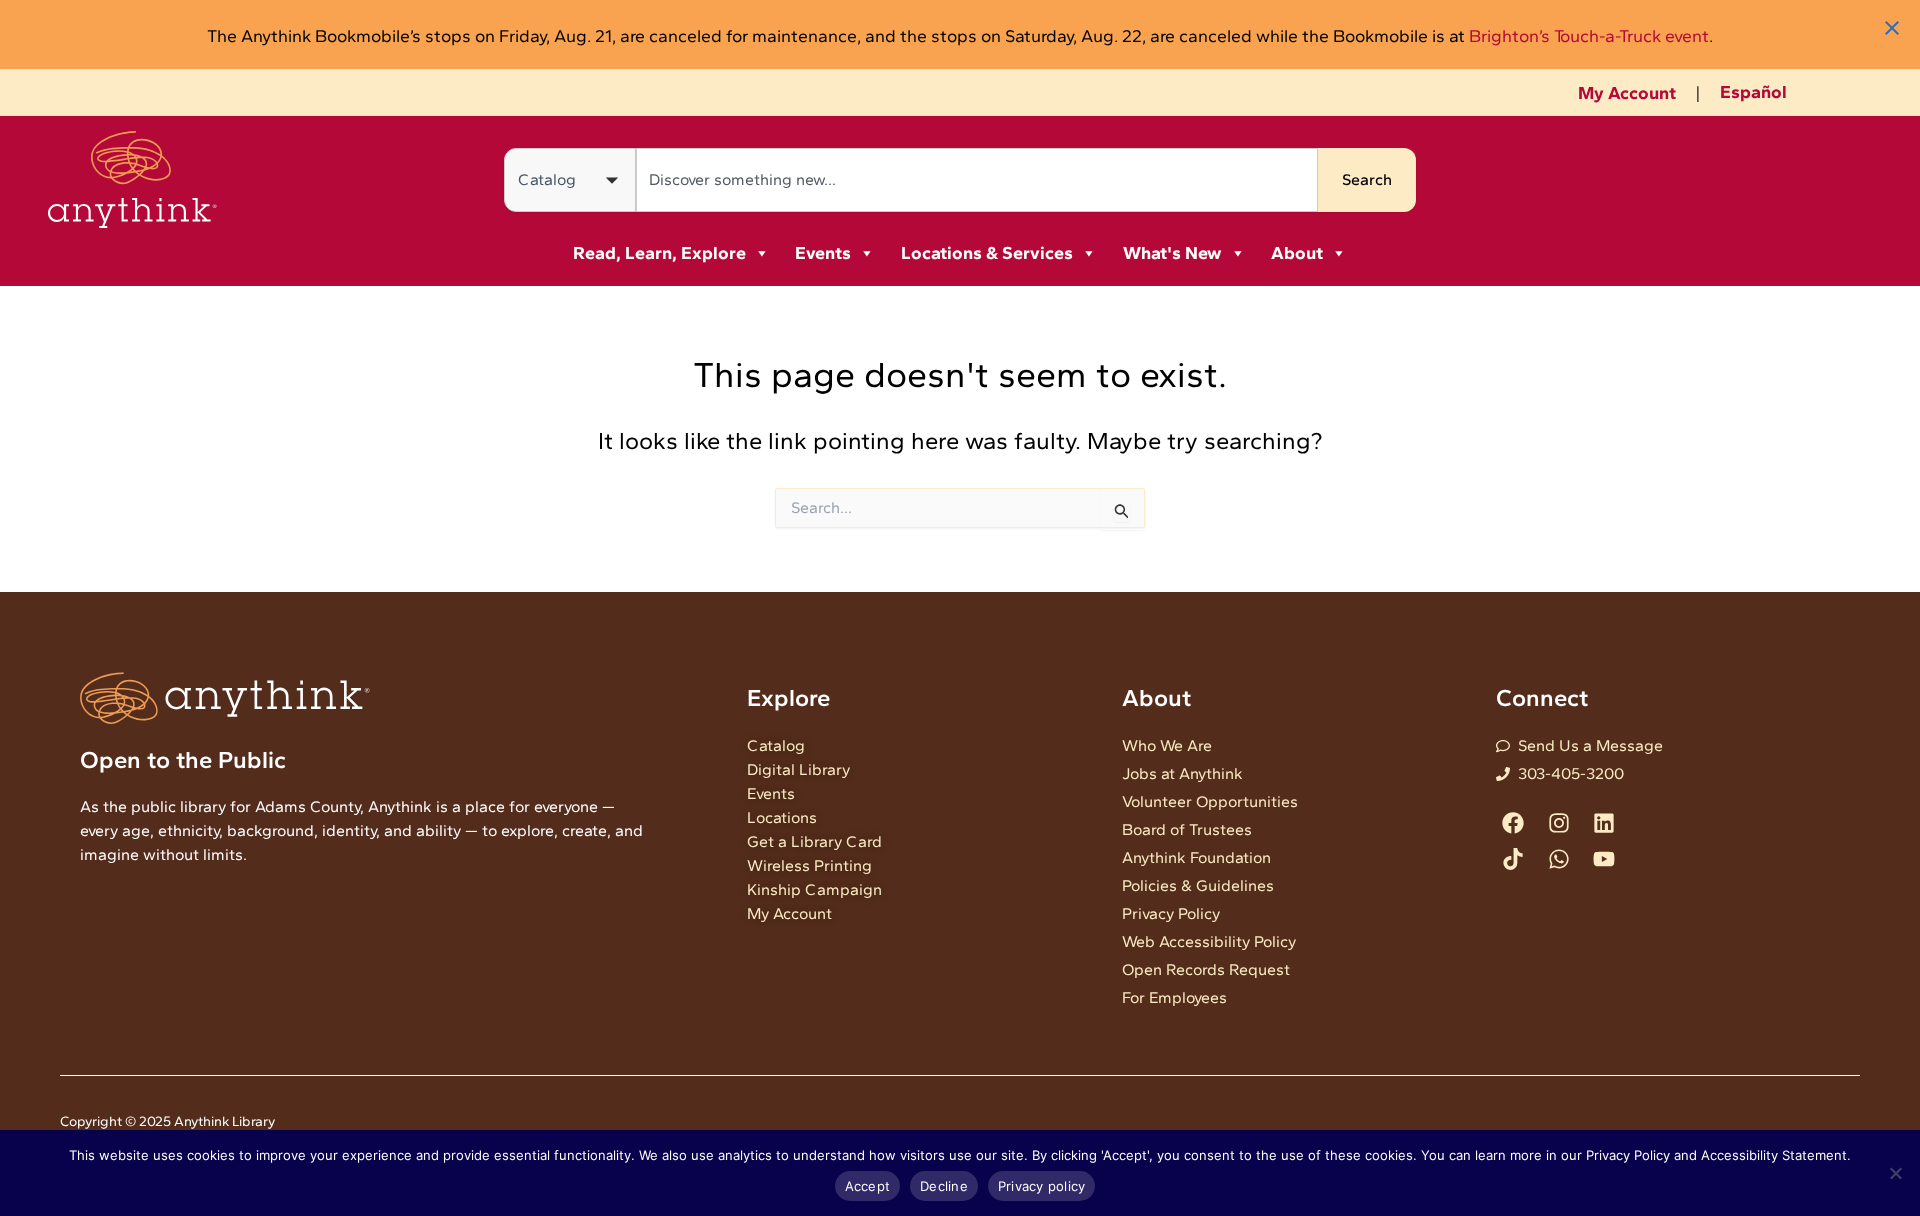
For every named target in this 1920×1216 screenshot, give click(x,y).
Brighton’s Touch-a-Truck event (1589, 35)
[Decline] (1895, 1173)
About (1297, 253)
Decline (944, 1186)
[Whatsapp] (1558, 858)
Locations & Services (987, 253)
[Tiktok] (1513, 858)
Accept (868, 1186)
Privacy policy (1042, 1186)
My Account (1627, 93)
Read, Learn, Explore (659, 253)
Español (1753, 92)
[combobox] (977, 180)
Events (823, 253)
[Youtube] (1603, 858)
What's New (1172, 253)
